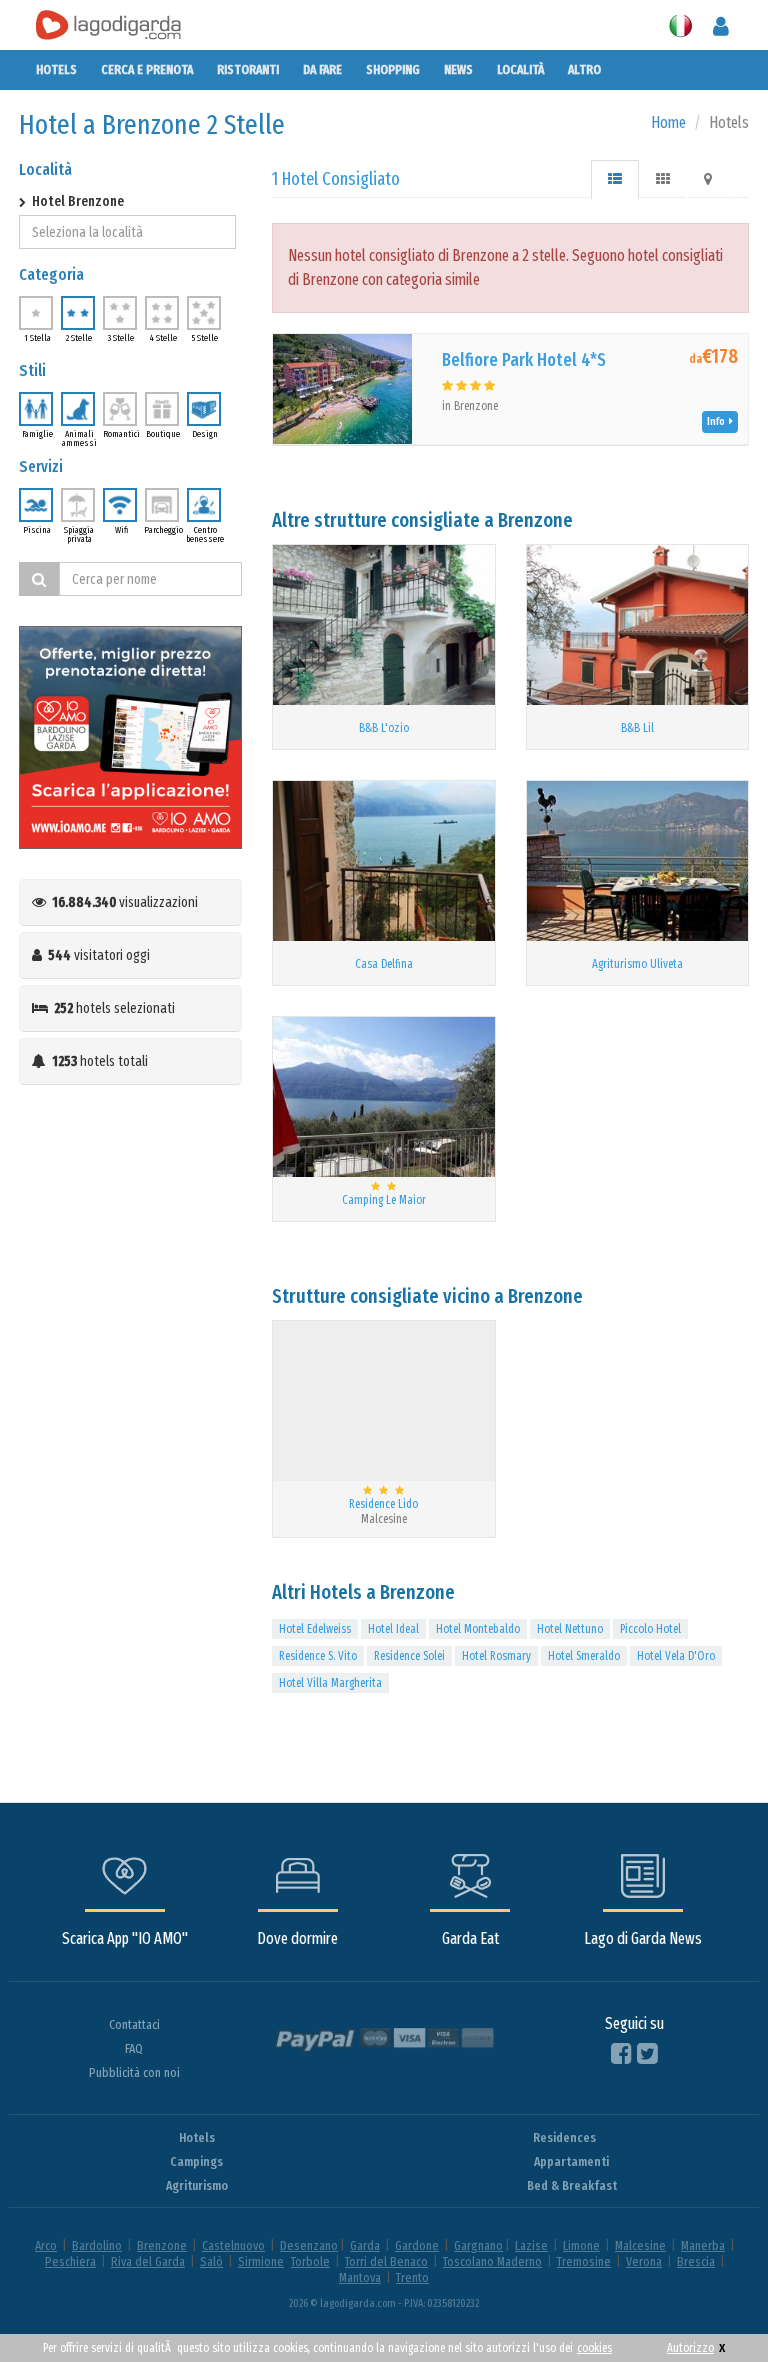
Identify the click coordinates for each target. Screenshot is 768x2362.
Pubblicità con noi (134, 2072)
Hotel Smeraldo (584, 1656)
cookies (594, 2348)
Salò (211, 2261)
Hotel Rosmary (496, 1656)
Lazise (531, 2245)
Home (668, 122)
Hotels (56, 69)
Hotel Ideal (393, 1629)
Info (718, 421)
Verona (644, 2261)
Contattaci (134, 2024)
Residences (564, 2137)
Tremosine (584, 2261)
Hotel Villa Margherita (330, 1683)
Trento (412, 2277)
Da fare (322, 69)
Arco (46, 2245)
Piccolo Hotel (650, 1629)
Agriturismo (197, 2185)
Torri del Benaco (386, 2261)
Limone (581, 2245)
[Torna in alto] (712, 2306)
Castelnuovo (233, 2245)
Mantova (360, 2277)
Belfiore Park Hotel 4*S (524, 360)
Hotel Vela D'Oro (676, 1656)
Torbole (310, 2261)
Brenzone (162, 2245)
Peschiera (70, 2261)
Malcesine (640, 2245)
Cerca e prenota (147, 69)
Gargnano (478, 2245)
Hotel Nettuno (570, 1629)
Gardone (417, 2245)
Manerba (703, 2245)
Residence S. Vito (318, 1656)
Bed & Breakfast (572, 2185)
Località (520, 69)
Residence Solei (409, 1656)
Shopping (393, 69)
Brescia (696, 2261)
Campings (196, 2161)
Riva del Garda (148, 2261)
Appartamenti (571, 2161)
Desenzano (309, 2245)
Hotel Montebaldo (478, 1629)
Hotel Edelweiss (315, 1629)
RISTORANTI (248, 69)
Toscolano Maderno (492, 2261)
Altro (584, 69)
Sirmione (261, 2261)
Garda (365, 2245)
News (458, 69)
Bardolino (97, 2245)
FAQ (134, 2048)
